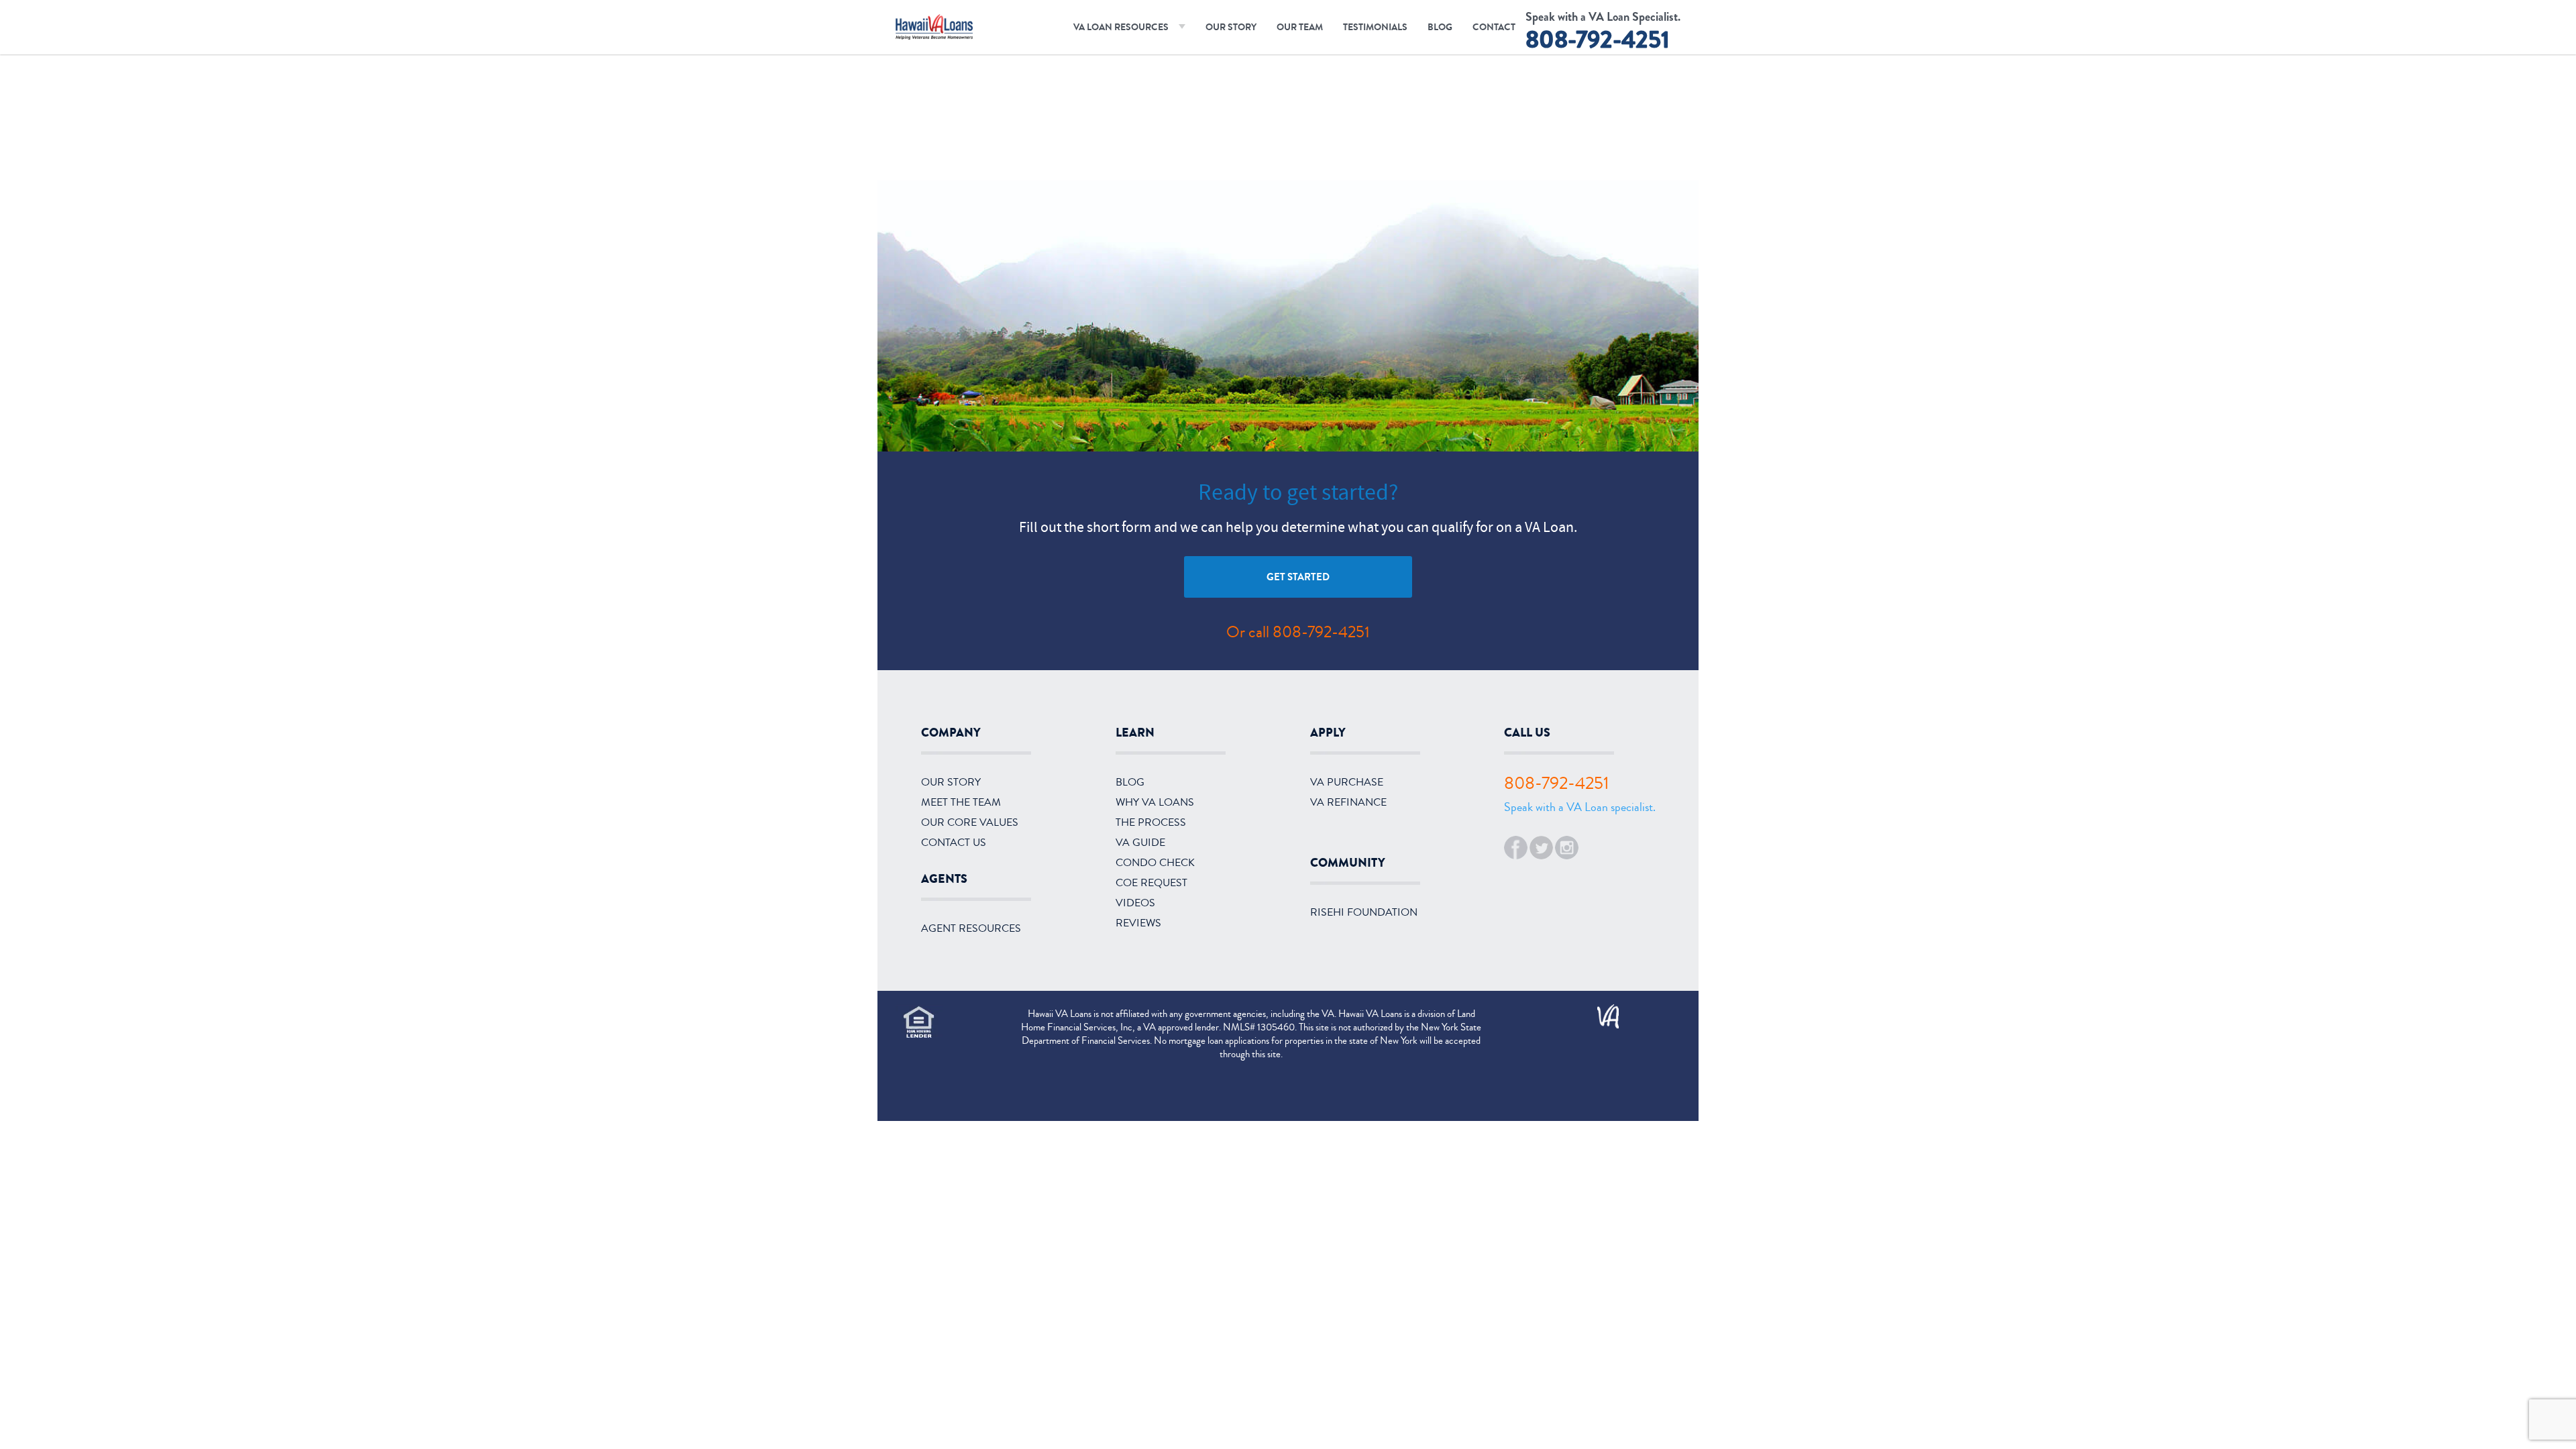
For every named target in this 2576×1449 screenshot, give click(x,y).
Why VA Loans (1155, 802)
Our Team (1300, 27)
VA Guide (1140, 843)
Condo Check (1155, 863)
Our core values (970, 822)
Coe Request (1151, 883)
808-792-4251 (1598, 40)
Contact (1494, 27)
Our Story (1231, 27)
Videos (1135, 903)
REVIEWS (1138, 923)
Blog (1440, 27)
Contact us (954, 843)
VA (1602, 1012)
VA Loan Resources (1121, 27)
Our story (951, 782)
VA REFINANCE (1348, 802)
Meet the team (961, 802)
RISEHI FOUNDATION (1364, 912)
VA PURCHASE (1347, 782)
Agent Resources (971, 928)
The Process (1151, 822)
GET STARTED (1298, 577)
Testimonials (1375, 27)
